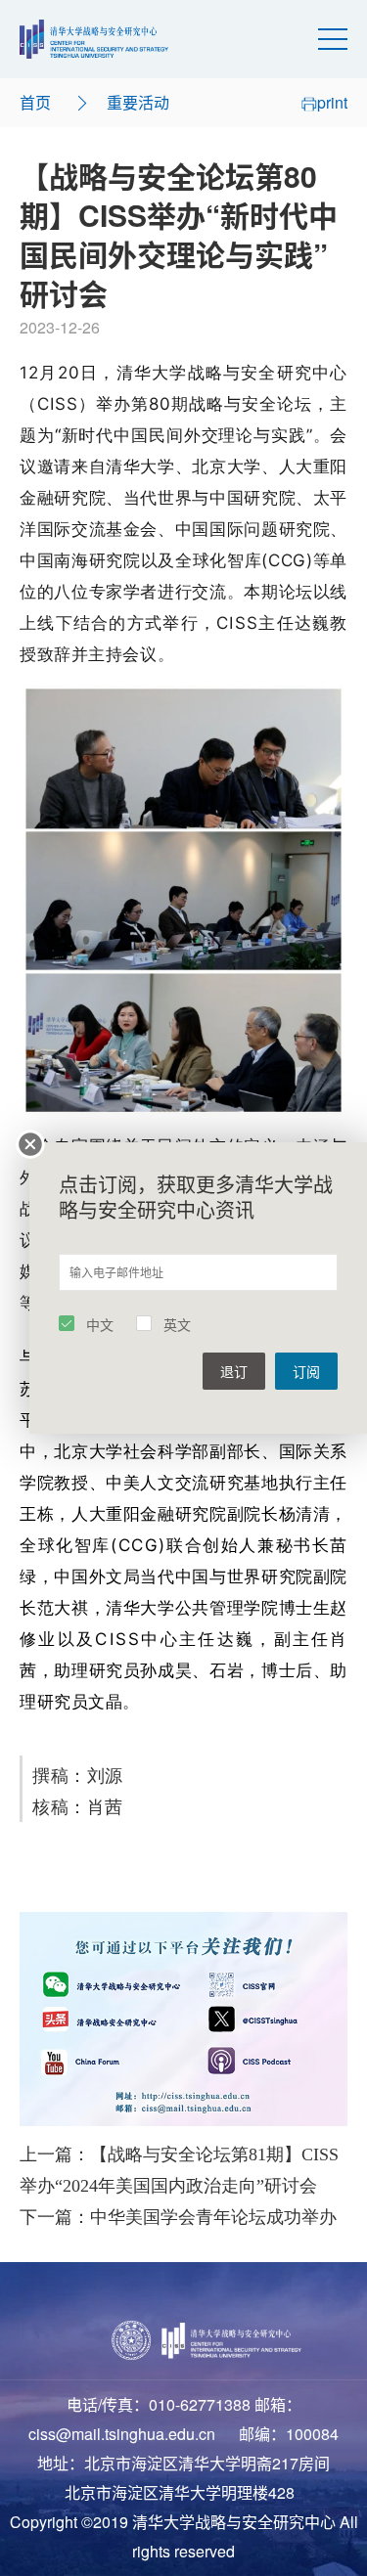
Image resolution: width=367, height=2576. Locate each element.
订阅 (306, 1371)
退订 (234, 1371)
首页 (35, 102)
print (332, 102)
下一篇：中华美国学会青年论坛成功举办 (178, 2217)
